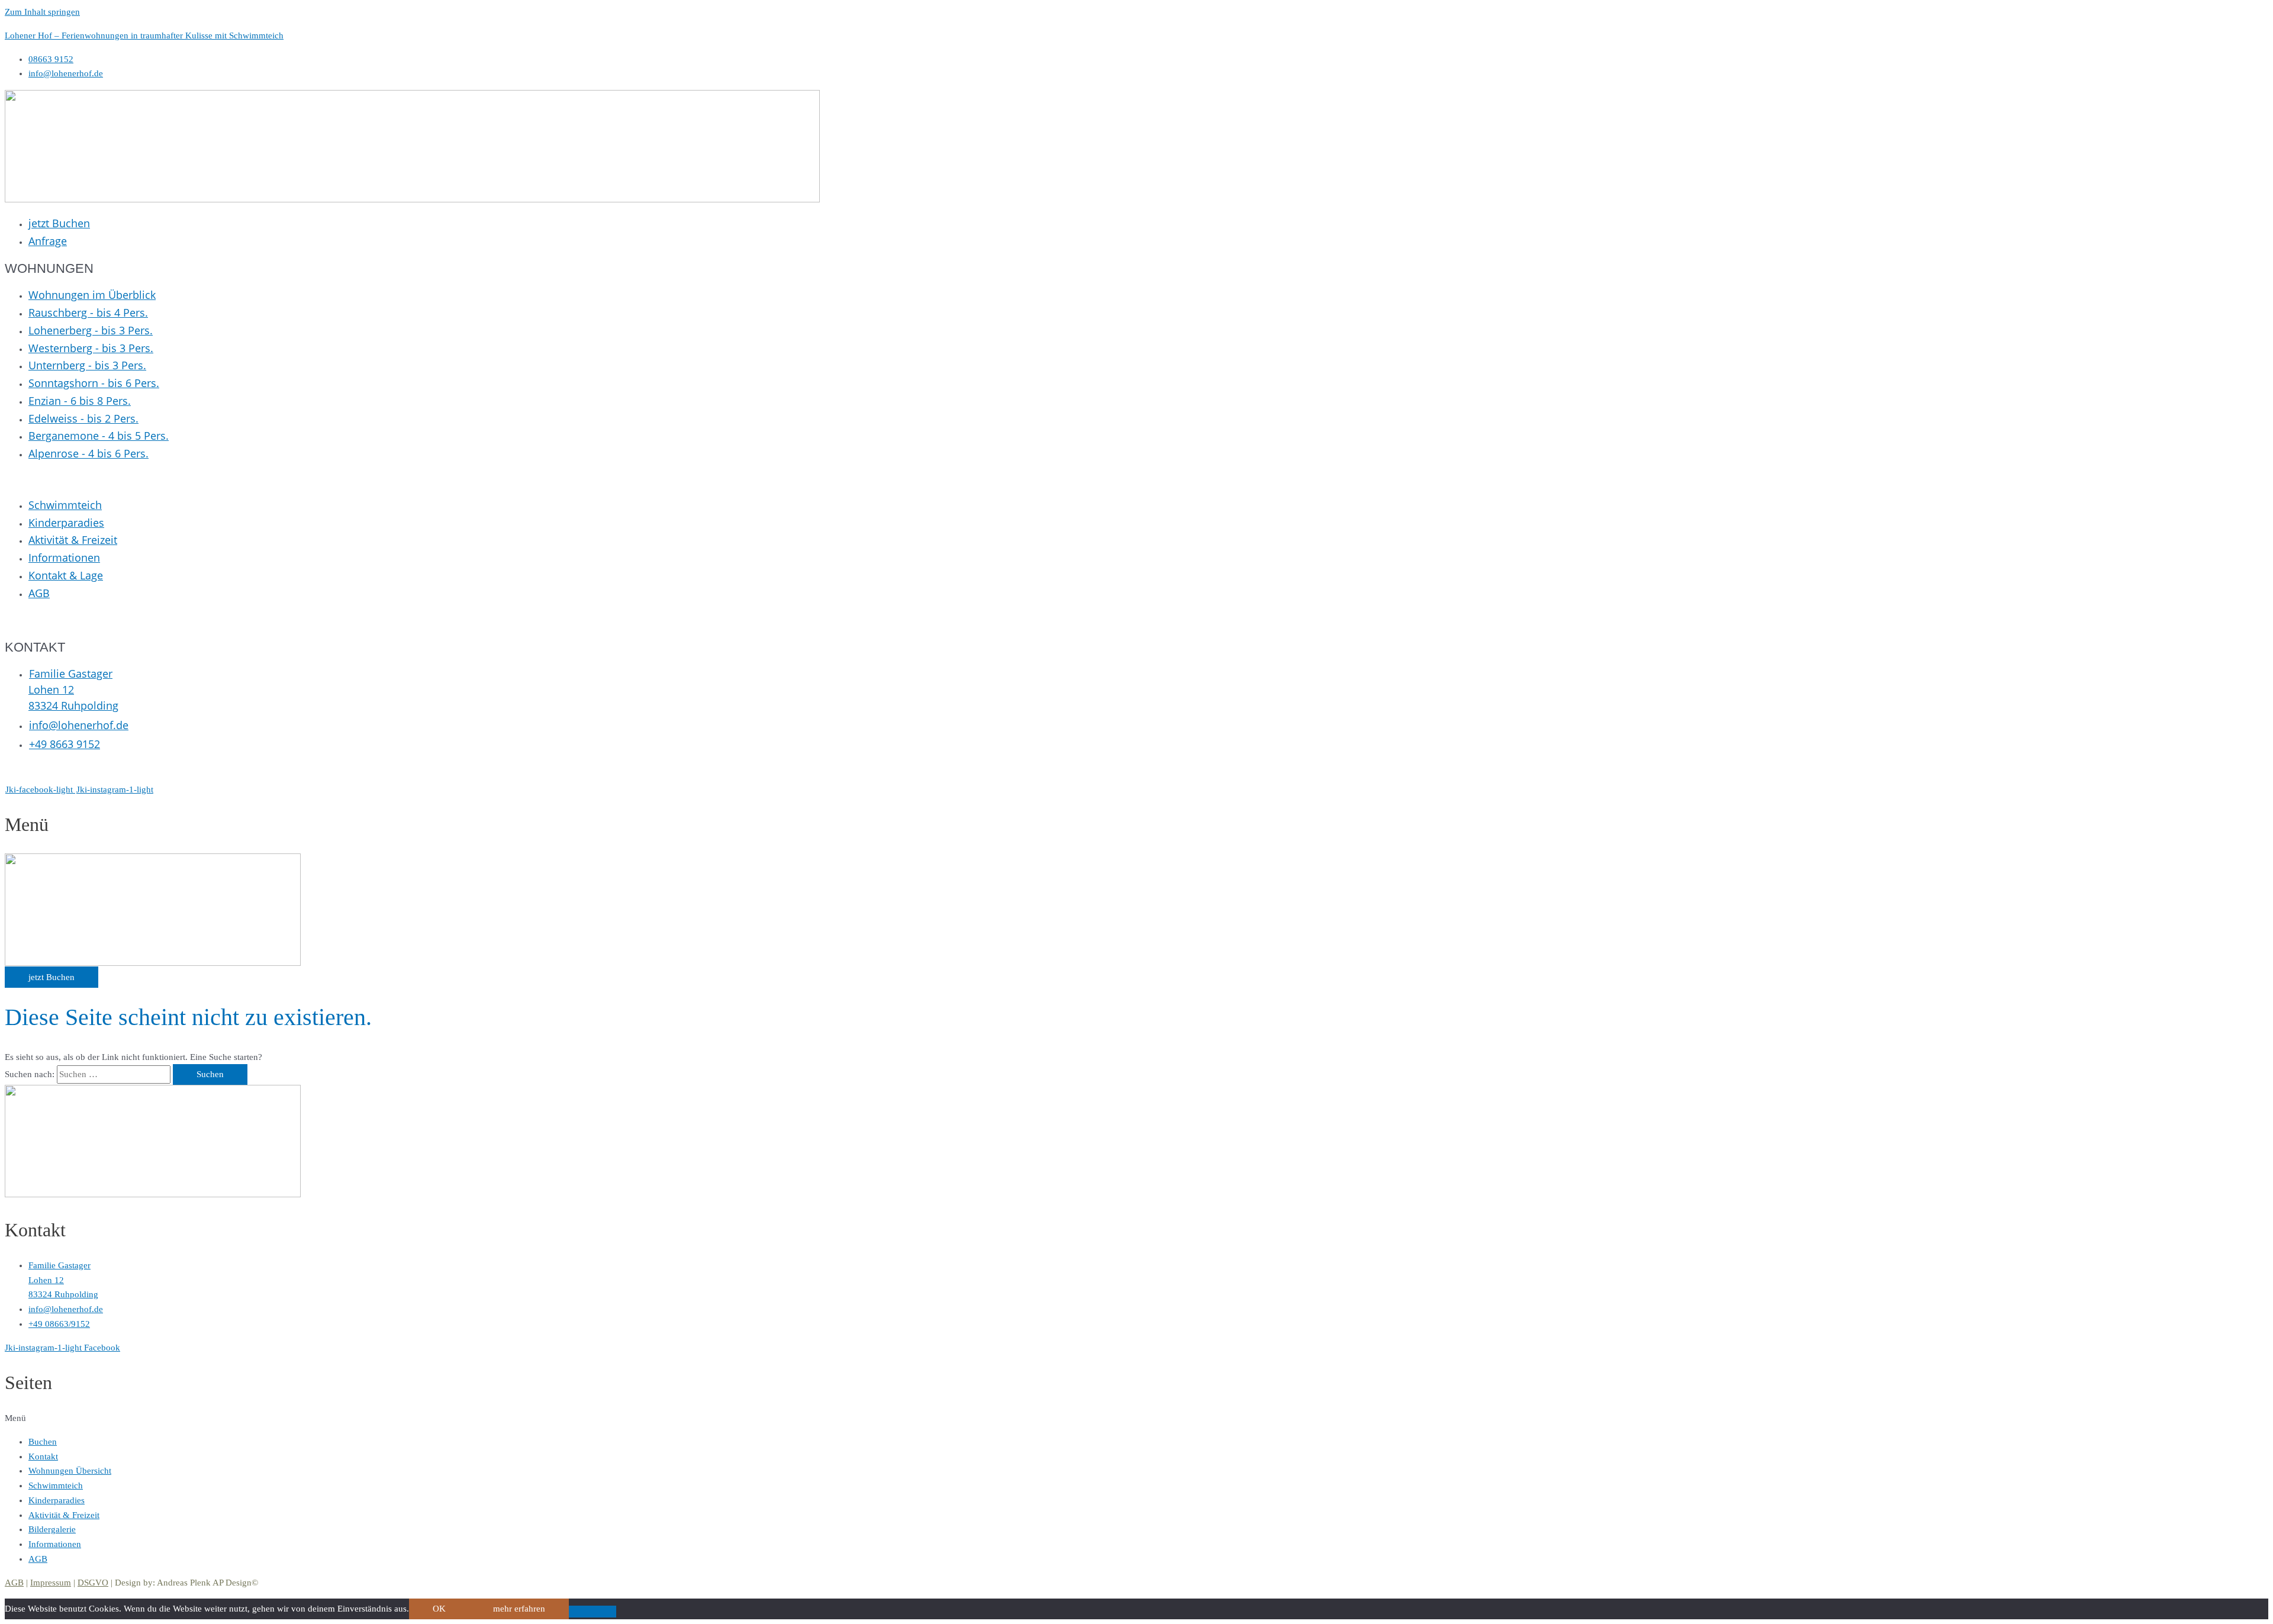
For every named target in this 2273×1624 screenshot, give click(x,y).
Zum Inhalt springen (42, 12)
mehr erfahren (519, 1609)
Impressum (51, 1583)
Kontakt (43, 1457)
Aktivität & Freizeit (64, 1515)
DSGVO (93, 1583)
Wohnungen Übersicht (70, 1471)
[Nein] (593, 1612)
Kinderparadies (57, 1500)
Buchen (43, 1442)
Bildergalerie (52, 1529)
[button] (1136, 1418)
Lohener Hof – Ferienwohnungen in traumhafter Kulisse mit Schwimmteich (144, 36)
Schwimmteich (56, 1486)
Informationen (55, 1544)
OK (439, 1609)
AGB (38, 1559)
